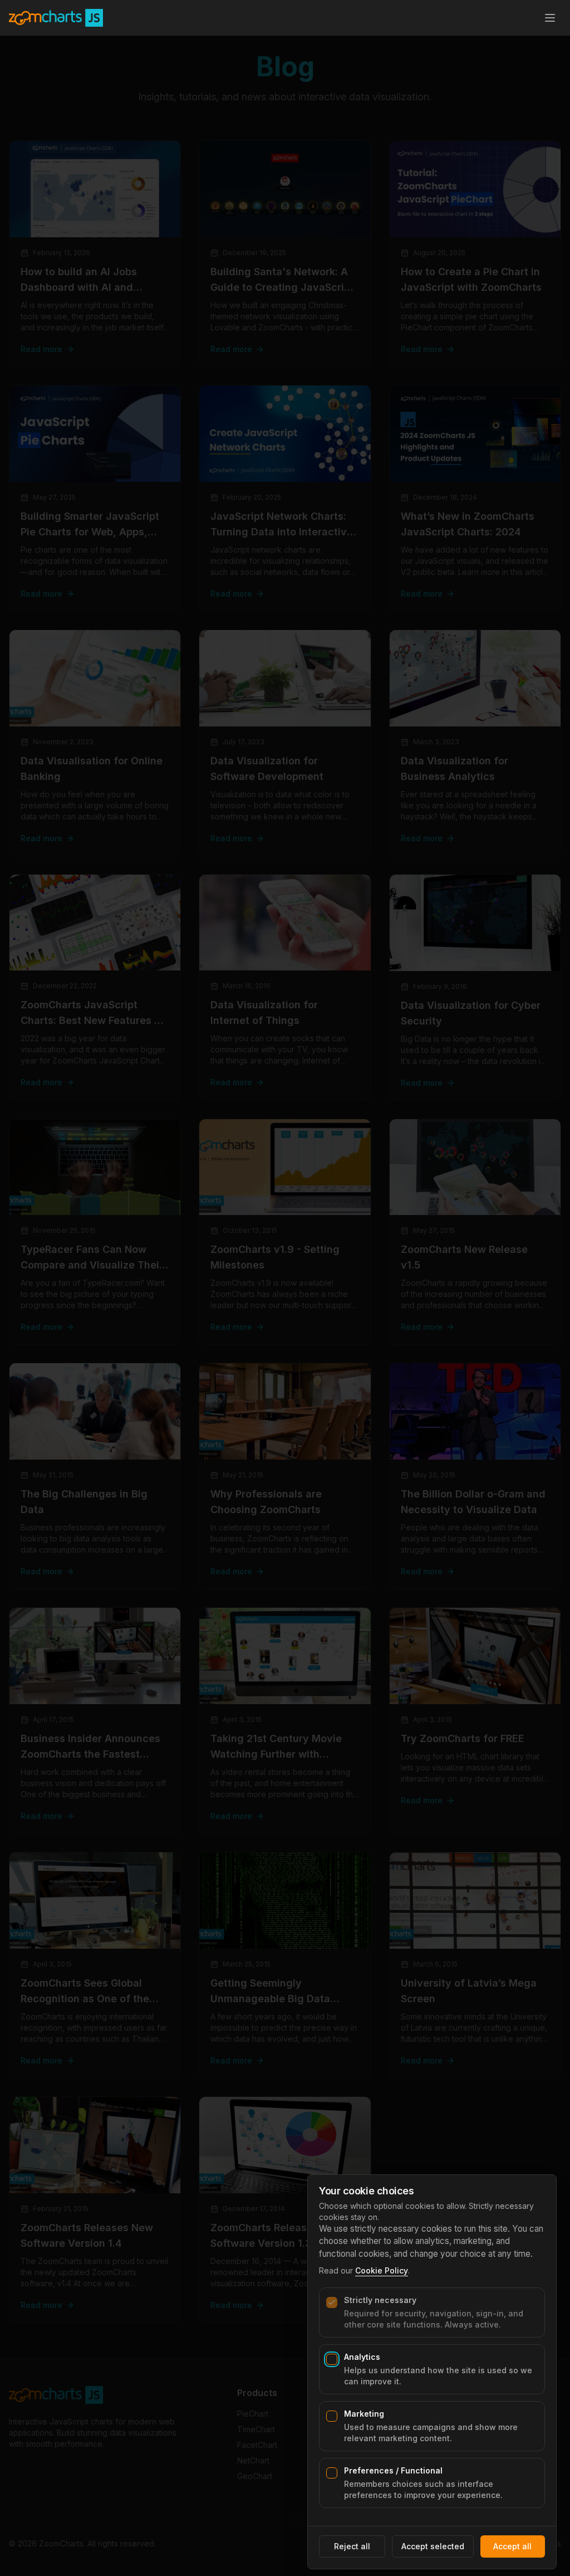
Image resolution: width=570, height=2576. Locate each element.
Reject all (352, 2546)
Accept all (512, 2546)
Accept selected (433, 2546)
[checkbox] (332, 2302)
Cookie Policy (382, 2270)
